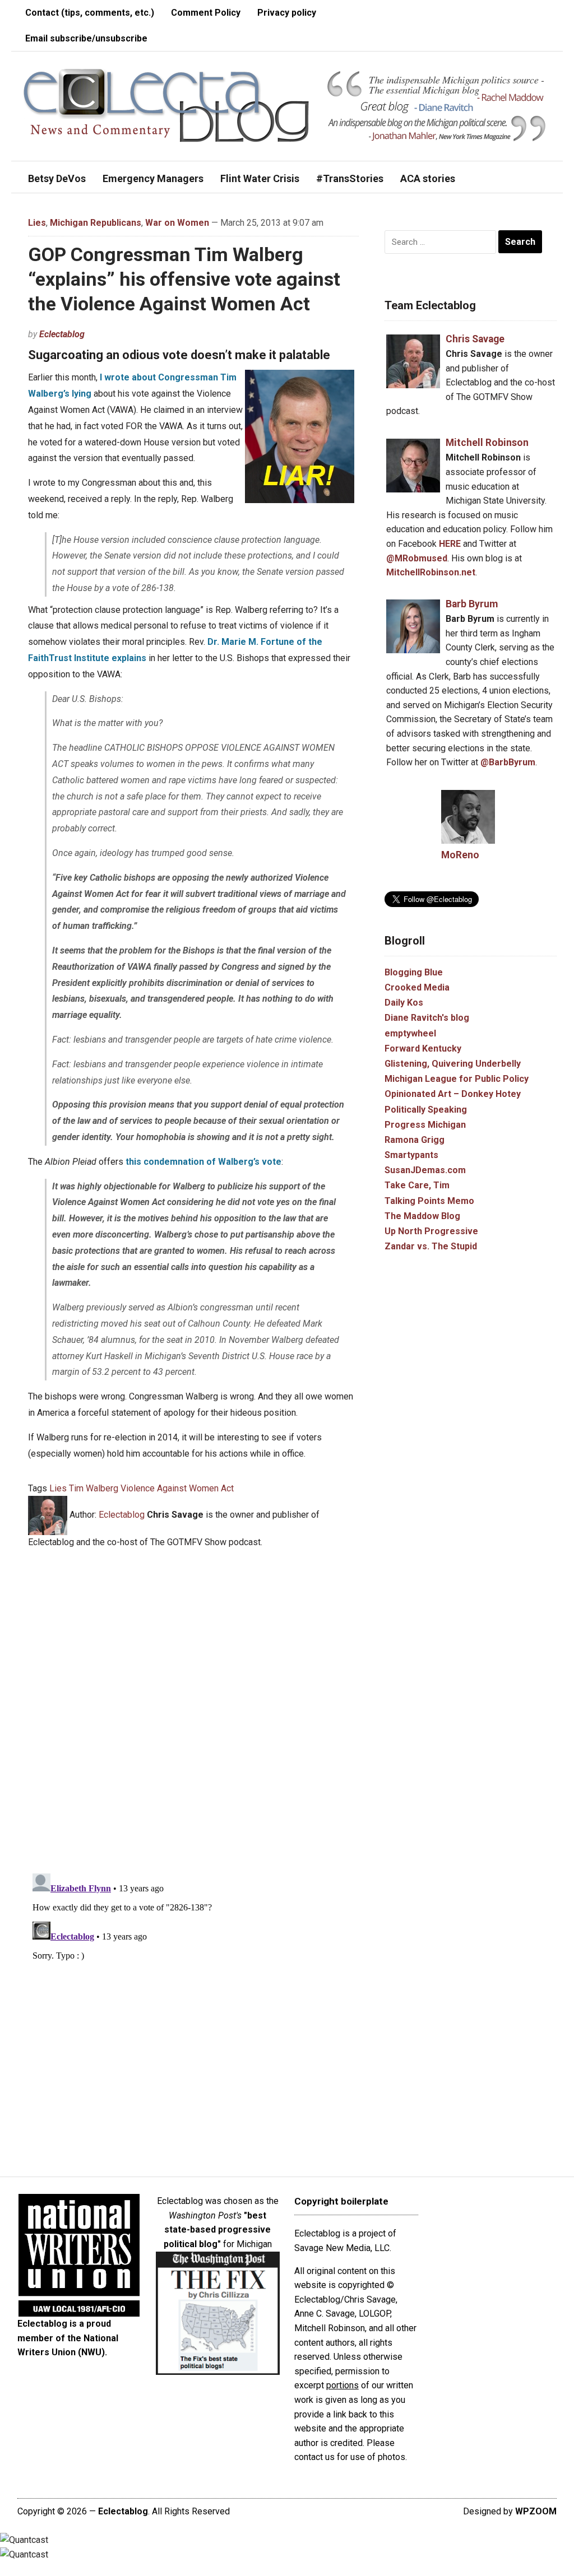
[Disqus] (193, 1704)
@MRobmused (417, 558)
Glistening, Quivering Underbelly (453, 1064)
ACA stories (428, 178)
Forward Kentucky (423, 1048)
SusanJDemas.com (425, 1170)
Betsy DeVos (57, 178)
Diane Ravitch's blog (427, 1018)
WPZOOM (536, 2511)
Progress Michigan (425, 1125)
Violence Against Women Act (177, 1488)
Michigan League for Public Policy (457, 1079)
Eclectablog (62, 334)
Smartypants (411, 1155)
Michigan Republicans (96, 223)
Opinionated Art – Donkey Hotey (453, 1094)
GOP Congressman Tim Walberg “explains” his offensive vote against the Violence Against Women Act (184, 279)
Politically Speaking (426, 1110)
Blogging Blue (414, 972)
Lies (37, 223)
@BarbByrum (508, 762)
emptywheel (410, 1033)
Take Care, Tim (417, 1185)
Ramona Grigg (415, 1140)
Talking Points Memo (429, 1201)
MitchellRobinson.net (431, 572)
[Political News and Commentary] (166, 106)
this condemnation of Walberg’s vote (203, 1162)
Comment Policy (206, 13)
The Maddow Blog (422, 1216)
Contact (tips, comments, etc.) (90, 13)
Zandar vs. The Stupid (431, 1246)
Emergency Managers (153, 178)
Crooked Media (417, 987)
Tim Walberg (94, 1488)
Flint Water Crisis (260, 178)
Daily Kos (404, 1003)
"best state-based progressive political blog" (217, 2230)
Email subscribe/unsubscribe (86, 38)
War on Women (177, 223)
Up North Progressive (431, 1231)
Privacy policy (287, 13)
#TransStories (350, 178)
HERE (450, 544)
